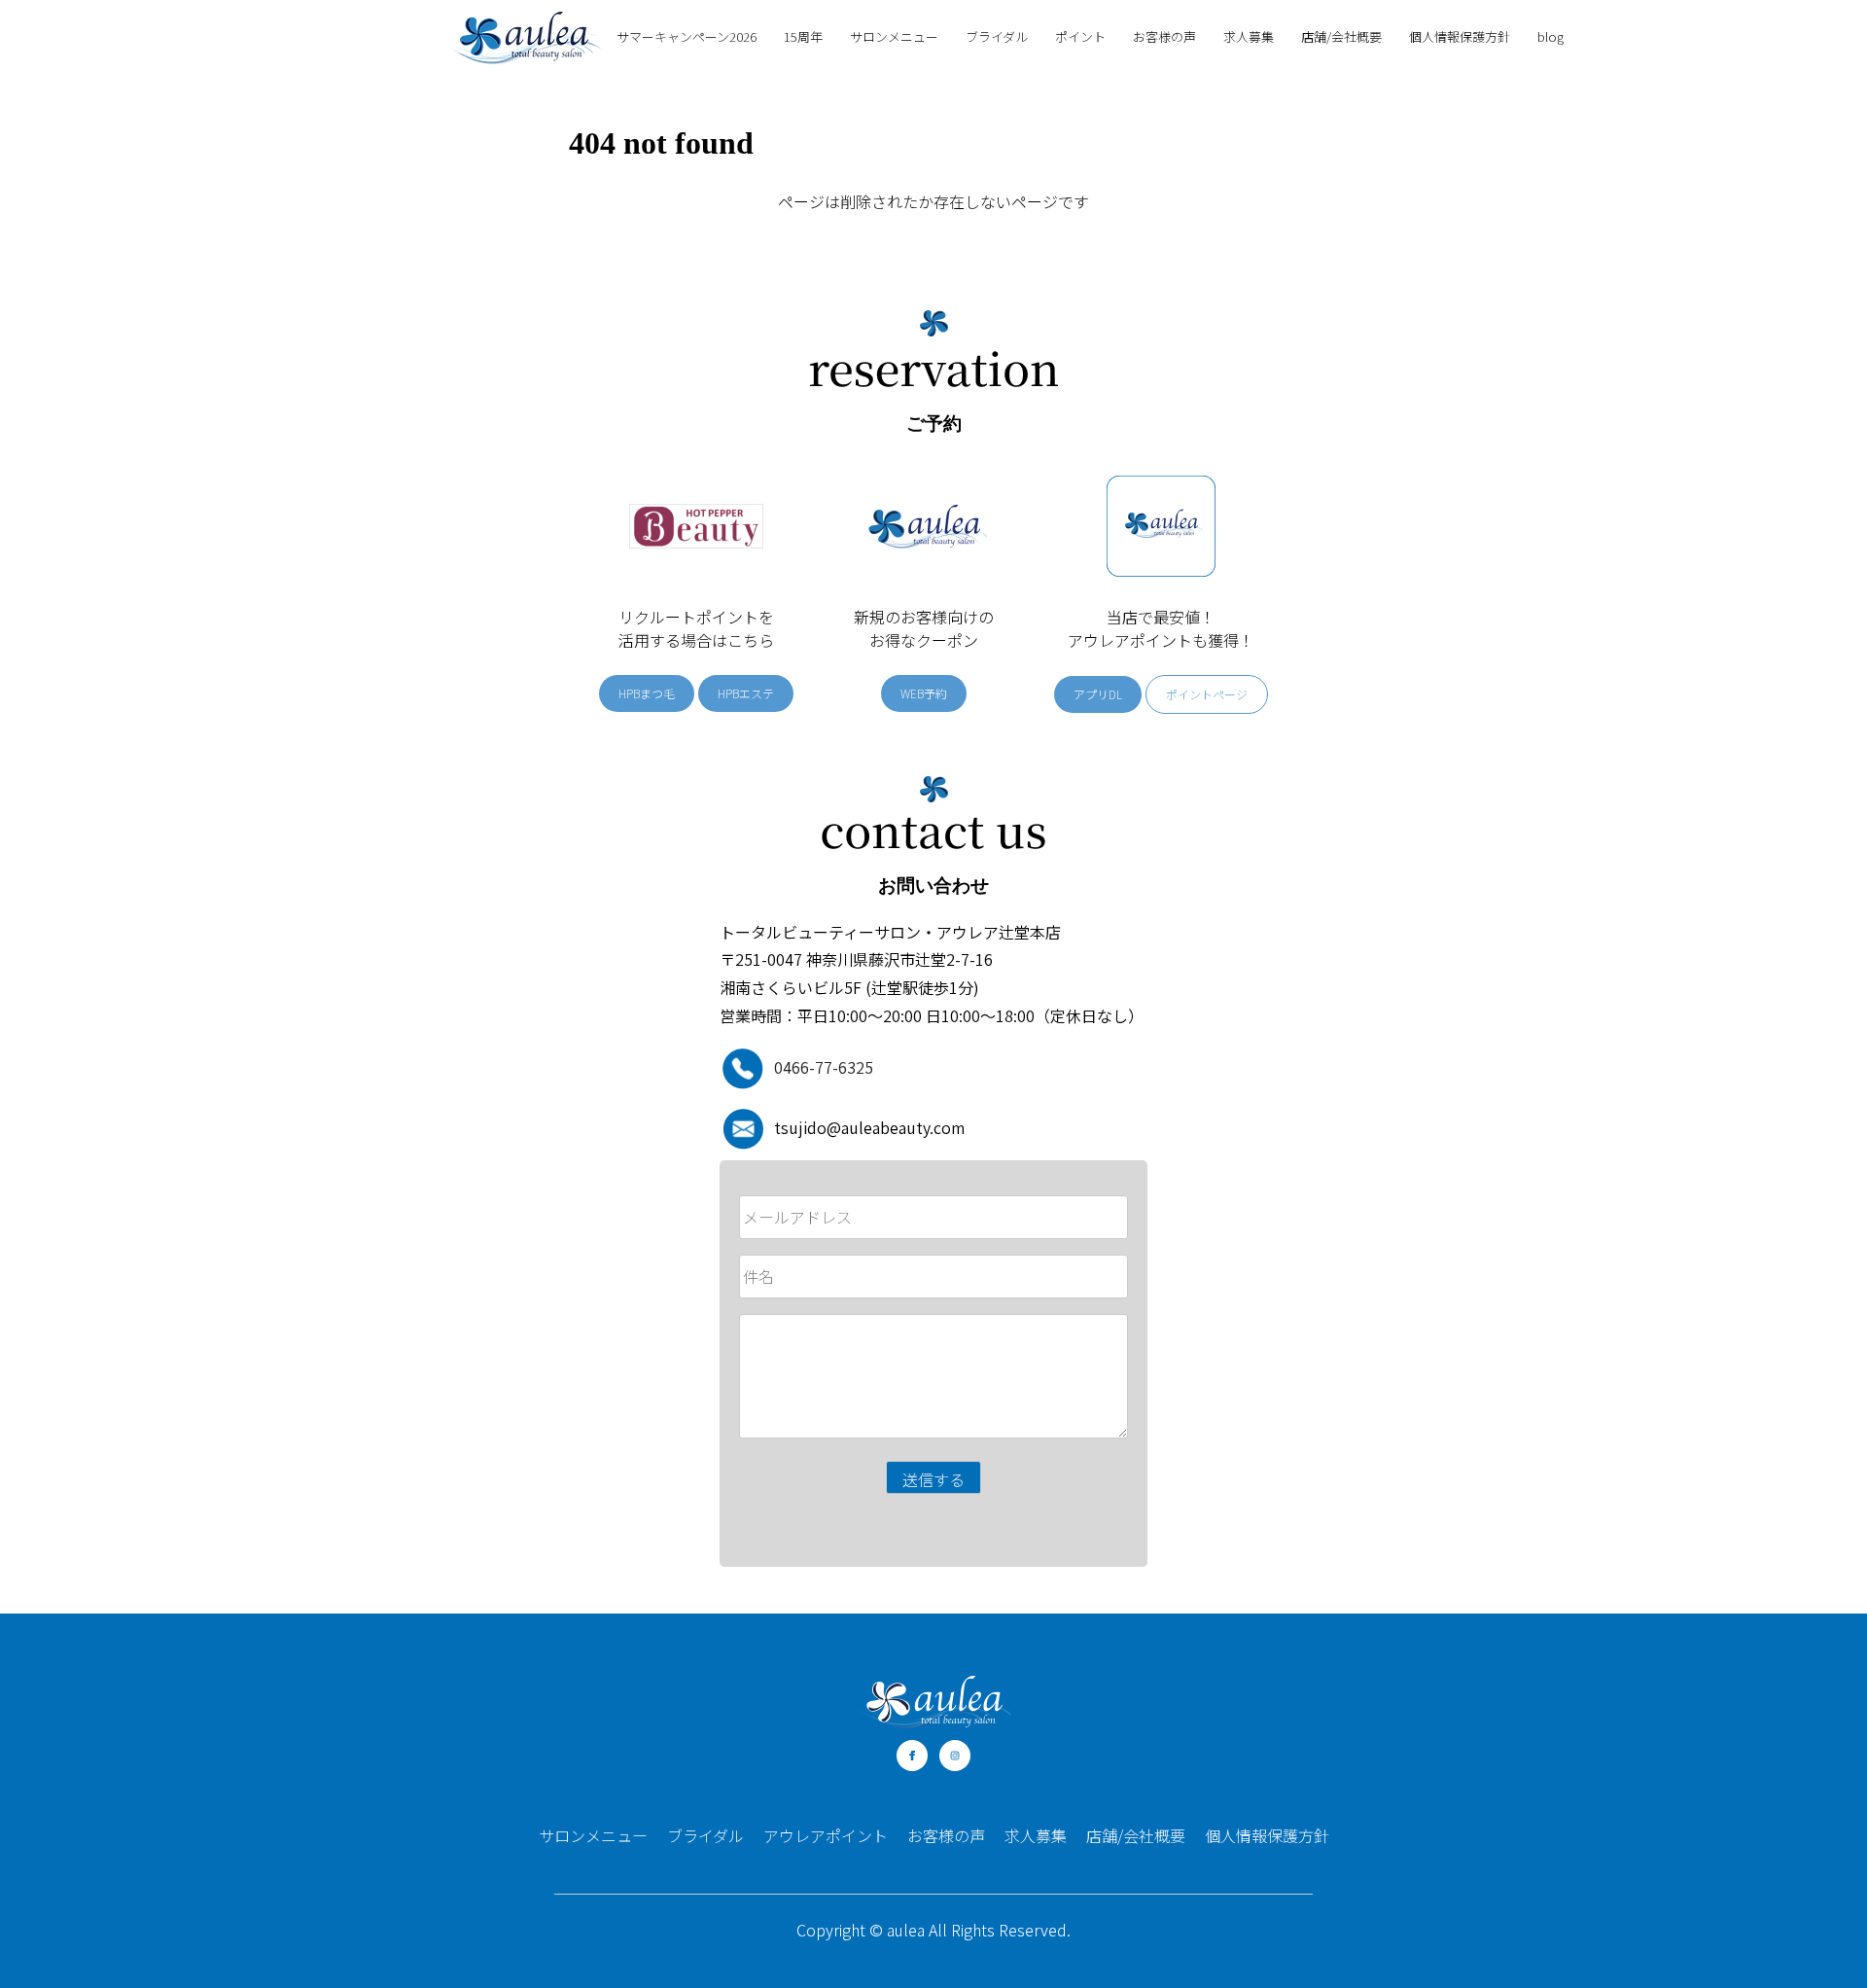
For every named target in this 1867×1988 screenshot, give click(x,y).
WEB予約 (924, 693)
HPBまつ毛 (647, 693)
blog (1550, 36)
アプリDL (1098, 694)
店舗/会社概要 (1341, 36)
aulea (906, 1930)
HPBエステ (746, 693)
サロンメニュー (894, 36)
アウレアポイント (826, 1835)
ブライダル (997, 36)
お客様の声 (1164, 36)
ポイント (1080, 36)
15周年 (803, 36)
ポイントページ (1207, 694)
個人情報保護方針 (1460, 36)
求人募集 (1249, 36)
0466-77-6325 (824, 1067)
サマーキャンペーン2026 (687, 36)
